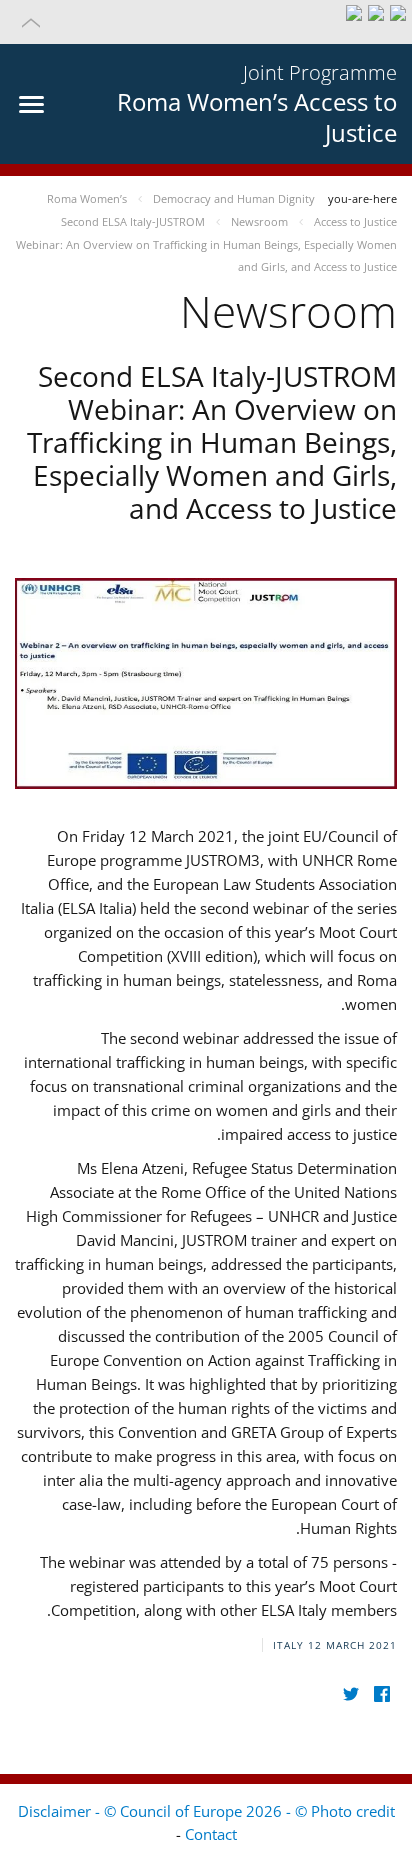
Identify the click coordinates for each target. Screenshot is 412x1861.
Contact (211, 1834)
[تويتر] (350, 1693)
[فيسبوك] (381, 1693)
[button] (206, 22)
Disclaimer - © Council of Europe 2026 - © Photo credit (206, 1811)
